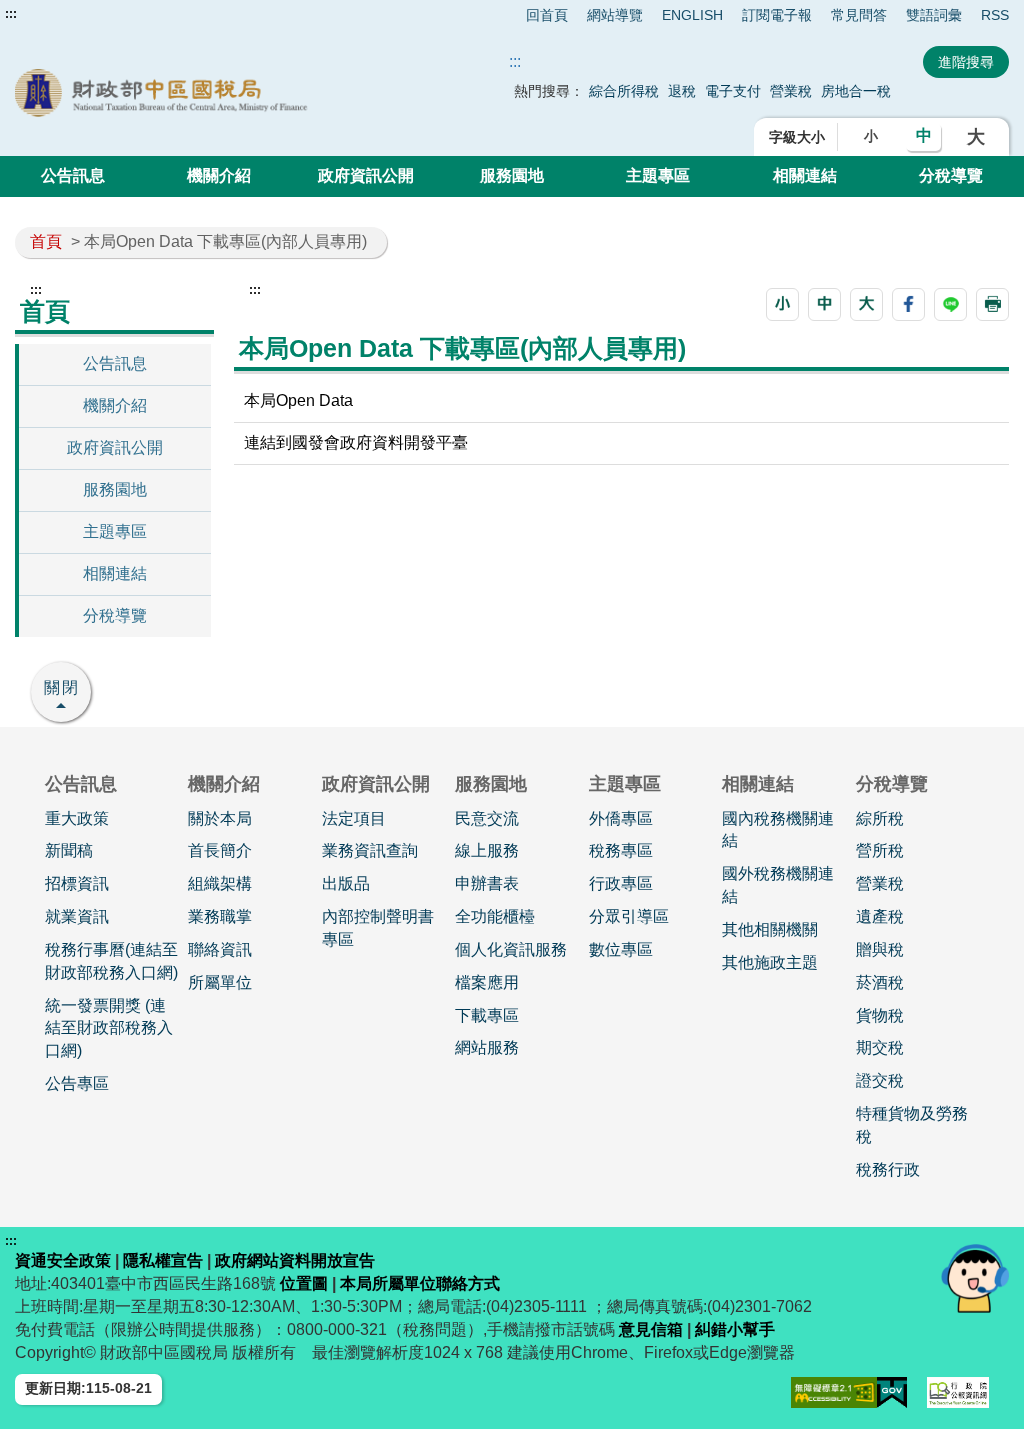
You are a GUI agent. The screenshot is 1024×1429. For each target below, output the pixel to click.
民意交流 (487, 818)
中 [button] (924, 135)
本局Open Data (298, 400)
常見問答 (859, 15)
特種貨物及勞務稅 (912, 1125)
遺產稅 (880, 916)
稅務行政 (888, 1169)
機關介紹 (219, 175)
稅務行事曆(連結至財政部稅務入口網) (111, 961)
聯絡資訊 (220, 949)
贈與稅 (880, 949)
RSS (995, 15)
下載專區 (487, 1015)
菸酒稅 (880, 982)
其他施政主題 (770, 962)
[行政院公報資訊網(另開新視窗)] (958, 1392)
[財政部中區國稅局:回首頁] (214, 93)
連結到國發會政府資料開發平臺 (356, 442)
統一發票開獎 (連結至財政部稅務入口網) (109, 1028)
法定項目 (354, 818)
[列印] (992, 304)
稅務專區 (621, 850)
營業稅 (793, 91)
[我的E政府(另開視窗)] (892, 1392)
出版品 (346, 883)
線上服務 (487, 850)
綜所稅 (880, 818)
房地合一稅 (856, 91)
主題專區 (658, 175)
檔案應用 (487, 982)
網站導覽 (615, 15)
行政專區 (621, 883)
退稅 (682, 91)
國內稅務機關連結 (778, 830)
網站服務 (487, 1047)
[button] (782, 304)
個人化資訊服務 (511, 949)
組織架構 (220, 883)
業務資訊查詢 (370, 850)
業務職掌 (220, 916)
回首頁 (547, 15)
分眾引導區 (629, 916)
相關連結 (805, 175)
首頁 (46, 241)
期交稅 (880, 1047)
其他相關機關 (770, 929)
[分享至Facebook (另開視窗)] (908, 304)
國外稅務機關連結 (778, 885)
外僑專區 (621, 818)
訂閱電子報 (777, 15)
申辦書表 (487, 883)
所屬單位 (220, 982)
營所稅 (880, 850)
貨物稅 (880, 1015)
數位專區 (621, 949)
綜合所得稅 (624, 91)
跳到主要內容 (53, 14)
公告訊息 (73, 175)
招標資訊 (77, 883)
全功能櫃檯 (495, 916)
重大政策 (77, 818)
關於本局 (220, 818)
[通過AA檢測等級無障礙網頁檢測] (834, 1392)
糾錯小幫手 (735, 1329)
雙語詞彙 (934, 15)
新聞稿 (69, 850)
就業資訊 (77, 916)
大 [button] (976, 137)
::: (11, 14)
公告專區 (77, 1083)
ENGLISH (692, 15)
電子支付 (733, 91)
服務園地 (512, 175)
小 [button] (871, 136)
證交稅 (880, 1080)
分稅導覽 (951, 175)
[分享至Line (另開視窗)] (950, 304)
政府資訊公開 (366, 175)
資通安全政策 (63, 1260)
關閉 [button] (62, 687)
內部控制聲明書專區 (378, 928)
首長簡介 (220, 850)
